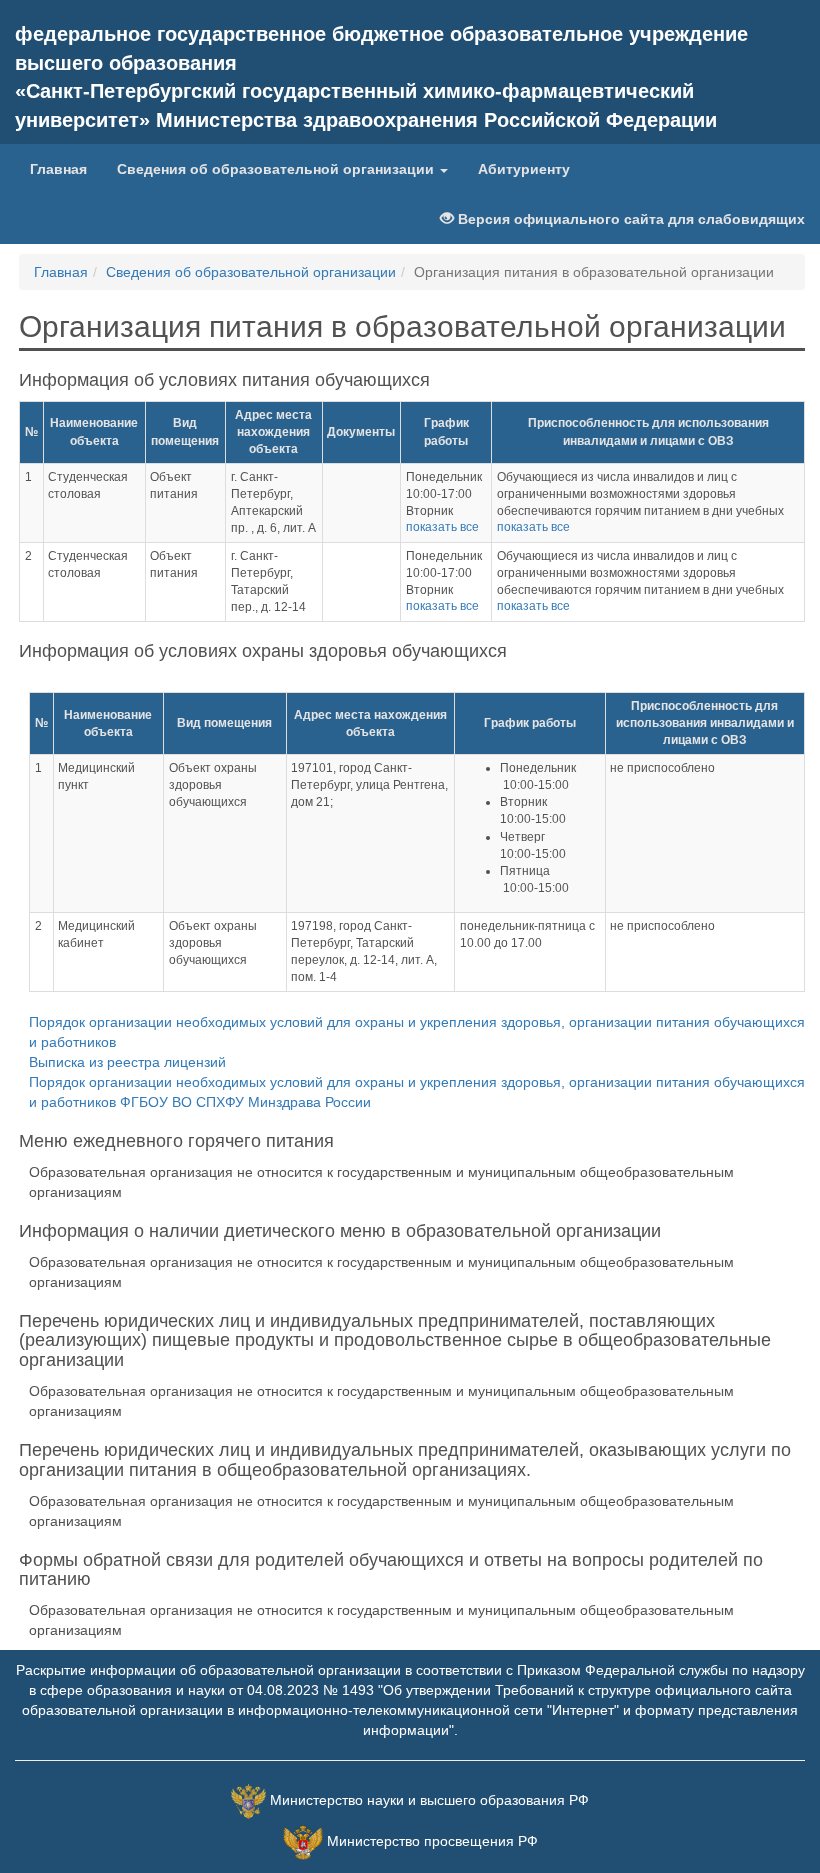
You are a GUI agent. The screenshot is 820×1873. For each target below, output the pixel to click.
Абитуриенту (524, 169)
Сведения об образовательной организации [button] (277, 169)
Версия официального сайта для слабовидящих (629, 219)
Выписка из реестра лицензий (127, 1062)
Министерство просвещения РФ (432, 1841)
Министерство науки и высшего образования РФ (429, 1800)
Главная (58, 169)
